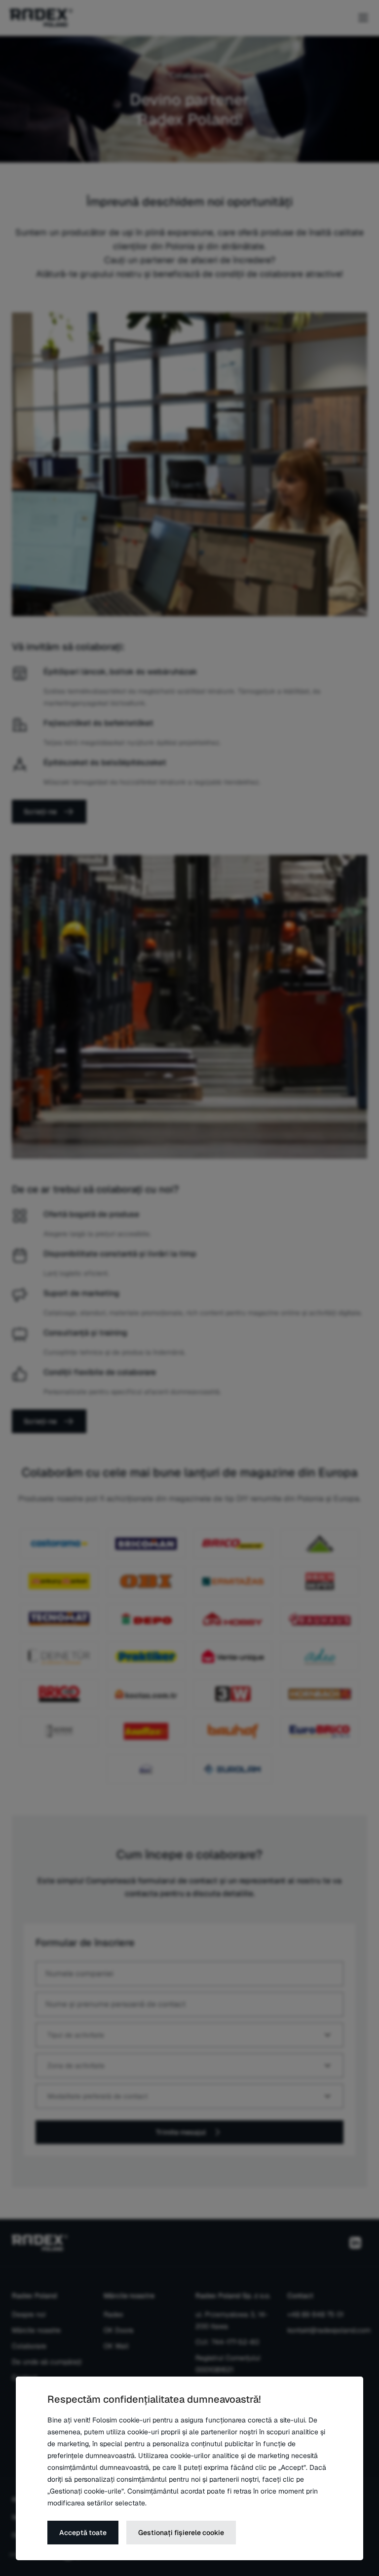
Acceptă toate (83, 2533)
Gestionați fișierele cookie (181, 2533)
